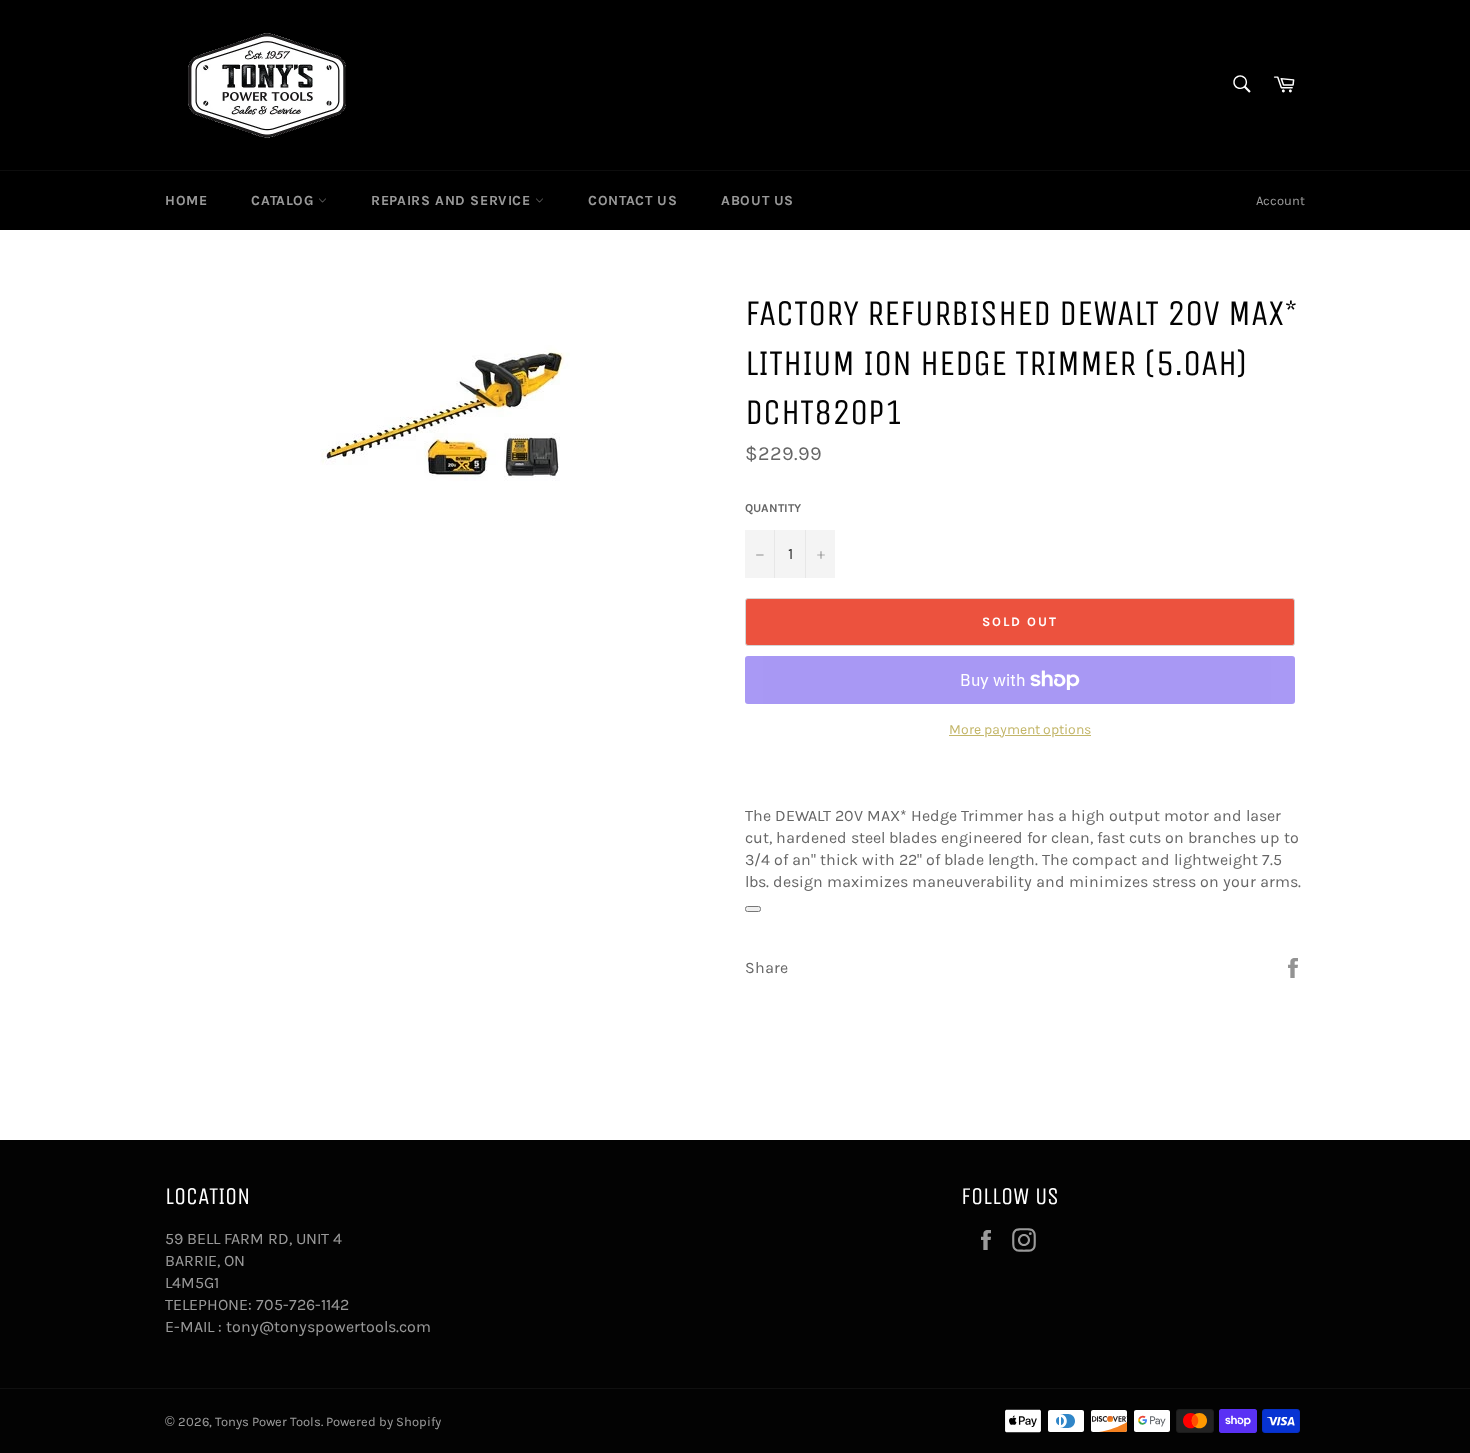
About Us (757, 200)
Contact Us (632, 200)
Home (186, 200)
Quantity (773, 508)
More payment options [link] (1020, 729)
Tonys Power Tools (268, 1421)
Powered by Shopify (383, 1421)
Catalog (284, 200)
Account (1280, 200)
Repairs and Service (453, 200)
